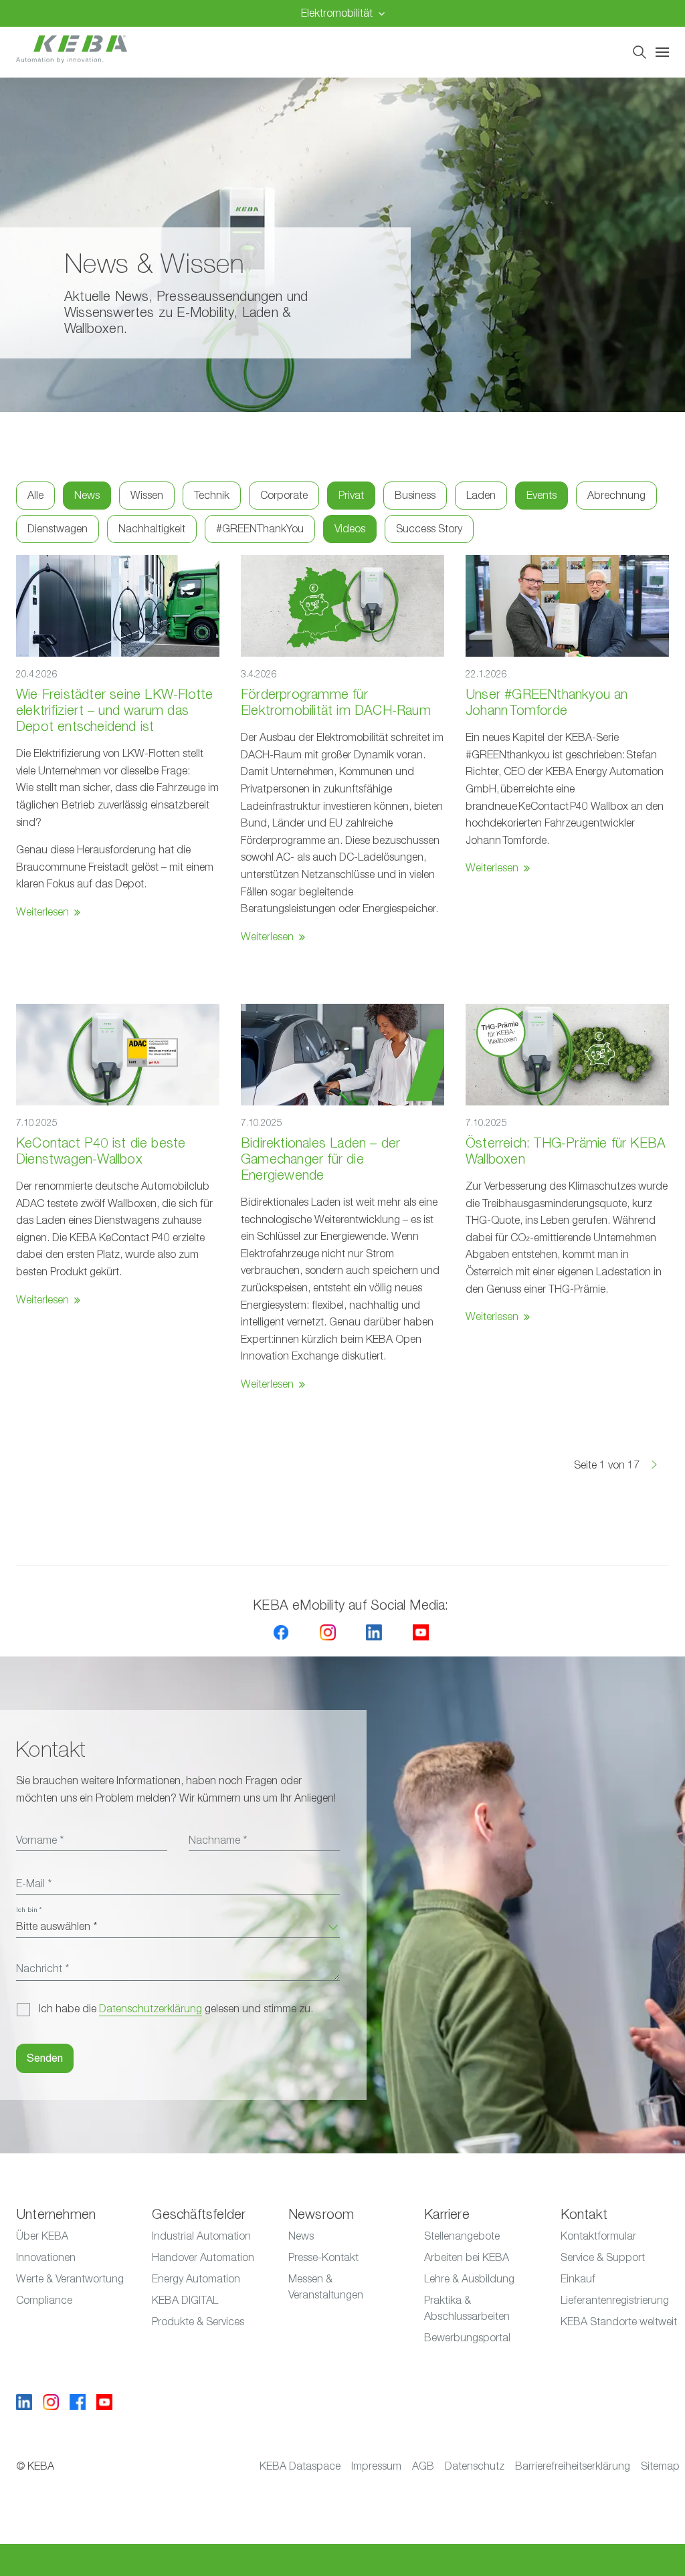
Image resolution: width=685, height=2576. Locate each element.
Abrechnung (616, 496)
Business (415, 496)
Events (542, 496)
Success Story (429, 529)
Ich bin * (29, 1910)
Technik (212, 496)
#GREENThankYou (260, 529)
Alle (35, 496)
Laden (481, 496)
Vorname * (40, 1840)
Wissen (147, 496)
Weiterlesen (42, 912)
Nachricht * (42, 1969)
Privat (351, 496)
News (87, 496)
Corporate (284, 496)
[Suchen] (640, 52)
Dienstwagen (58, 529)
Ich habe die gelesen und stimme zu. (176, 2009)
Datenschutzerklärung (151, 2009)
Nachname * (218, 1840)
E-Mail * (34, 1884)
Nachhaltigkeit (152, 529)
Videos (350, 529)
